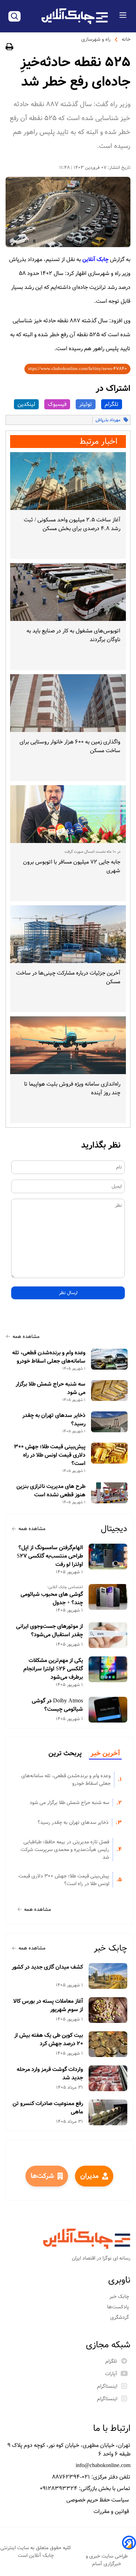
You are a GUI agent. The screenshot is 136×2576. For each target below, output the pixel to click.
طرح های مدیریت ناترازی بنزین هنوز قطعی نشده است (51, 1491)
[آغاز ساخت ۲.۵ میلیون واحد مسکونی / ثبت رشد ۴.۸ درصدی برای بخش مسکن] (68, 481)
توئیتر (86, 404)
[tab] (105, 1754)
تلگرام (112, 404)
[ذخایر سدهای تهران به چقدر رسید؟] (109, 1422)
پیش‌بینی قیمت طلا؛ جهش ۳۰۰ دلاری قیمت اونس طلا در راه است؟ (50, 1455)
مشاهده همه (26, 1337)
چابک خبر (111, 1948)
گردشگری (120, 2317)
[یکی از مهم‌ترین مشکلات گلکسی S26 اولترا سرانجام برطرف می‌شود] (108, 1669)
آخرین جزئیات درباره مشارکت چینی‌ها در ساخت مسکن (68, 977)
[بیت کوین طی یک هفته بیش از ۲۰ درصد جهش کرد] (108, 2044)
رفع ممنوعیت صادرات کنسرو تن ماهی (48, 2108)
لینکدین (26, 404)
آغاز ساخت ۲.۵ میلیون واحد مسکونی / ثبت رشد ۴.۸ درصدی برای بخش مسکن (72, 524)
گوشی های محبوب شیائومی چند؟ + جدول (52, 1599)
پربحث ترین (65, 1754)
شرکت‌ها (42, 2176)
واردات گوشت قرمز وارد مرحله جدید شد (50, 2074)
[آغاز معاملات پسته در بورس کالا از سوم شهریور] (108, 2010)
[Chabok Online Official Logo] (75, 16)
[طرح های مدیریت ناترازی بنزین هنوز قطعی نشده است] (109, 1493)
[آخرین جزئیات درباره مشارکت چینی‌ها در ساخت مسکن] (68, 934)
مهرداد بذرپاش (108, 420)
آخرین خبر (105, 1754)
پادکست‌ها (119, 2307)
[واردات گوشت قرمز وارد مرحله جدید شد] (108, 2078)
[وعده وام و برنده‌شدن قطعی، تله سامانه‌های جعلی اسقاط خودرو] (109, 1359)
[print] (9, 48)
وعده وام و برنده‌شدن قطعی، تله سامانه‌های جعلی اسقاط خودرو (49, 1357)
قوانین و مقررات (112, 2511)
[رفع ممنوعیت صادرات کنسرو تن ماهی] (108, 2112)
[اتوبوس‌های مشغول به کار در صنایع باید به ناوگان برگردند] (68, 592)
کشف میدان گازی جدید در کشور (47, 1967)
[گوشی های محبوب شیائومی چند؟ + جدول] (108, 1597)
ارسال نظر (68, 1293)
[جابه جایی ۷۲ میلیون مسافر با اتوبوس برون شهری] (68, 814)
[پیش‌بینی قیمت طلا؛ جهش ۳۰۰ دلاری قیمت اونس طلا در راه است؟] (109, 1453)
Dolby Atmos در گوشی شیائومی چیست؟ (57, 1705)
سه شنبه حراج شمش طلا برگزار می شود (51, 1388)
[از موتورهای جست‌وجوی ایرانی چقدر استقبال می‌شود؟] (108, 1635)
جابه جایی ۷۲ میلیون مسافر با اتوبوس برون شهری (72, 866)
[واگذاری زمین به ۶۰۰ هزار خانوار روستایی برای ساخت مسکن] (68, 703)
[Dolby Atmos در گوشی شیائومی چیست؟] (108, 1710)
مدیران (89, 2176)
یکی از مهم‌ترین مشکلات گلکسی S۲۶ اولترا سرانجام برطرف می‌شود (53, 1669)
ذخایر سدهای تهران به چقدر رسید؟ (54, 1420)
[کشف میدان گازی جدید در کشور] (108, 1976)
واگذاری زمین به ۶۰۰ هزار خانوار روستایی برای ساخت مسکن (70, 746)
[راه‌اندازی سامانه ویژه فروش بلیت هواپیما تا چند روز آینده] (68, 1045)
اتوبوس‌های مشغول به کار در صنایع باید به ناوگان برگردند (73, 635)
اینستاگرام (107, 2386)
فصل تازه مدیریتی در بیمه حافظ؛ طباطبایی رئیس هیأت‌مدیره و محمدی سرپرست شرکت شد (65, 1850)
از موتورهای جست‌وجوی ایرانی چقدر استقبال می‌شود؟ (50, 1631)
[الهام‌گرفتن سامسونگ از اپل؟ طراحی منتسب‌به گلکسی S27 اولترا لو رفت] (108, 1557)
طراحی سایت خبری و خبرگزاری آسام (107, 2560)
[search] (14, 16)
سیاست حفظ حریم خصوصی (98, 2500)
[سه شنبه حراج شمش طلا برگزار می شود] (109, 1391)
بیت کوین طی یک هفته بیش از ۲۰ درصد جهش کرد (49, 2040)
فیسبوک (57, 404)
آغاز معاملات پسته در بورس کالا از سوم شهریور (48, 2006)
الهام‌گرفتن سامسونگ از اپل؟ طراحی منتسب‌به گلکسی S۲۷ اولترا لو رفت (50, 1556)
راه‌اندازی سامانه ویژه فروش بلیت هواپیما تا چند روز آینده (72, 1088)
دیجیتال (114, 1529)
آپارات (111, 2374)
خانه (126, 39)
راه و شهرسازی (96, 39)
